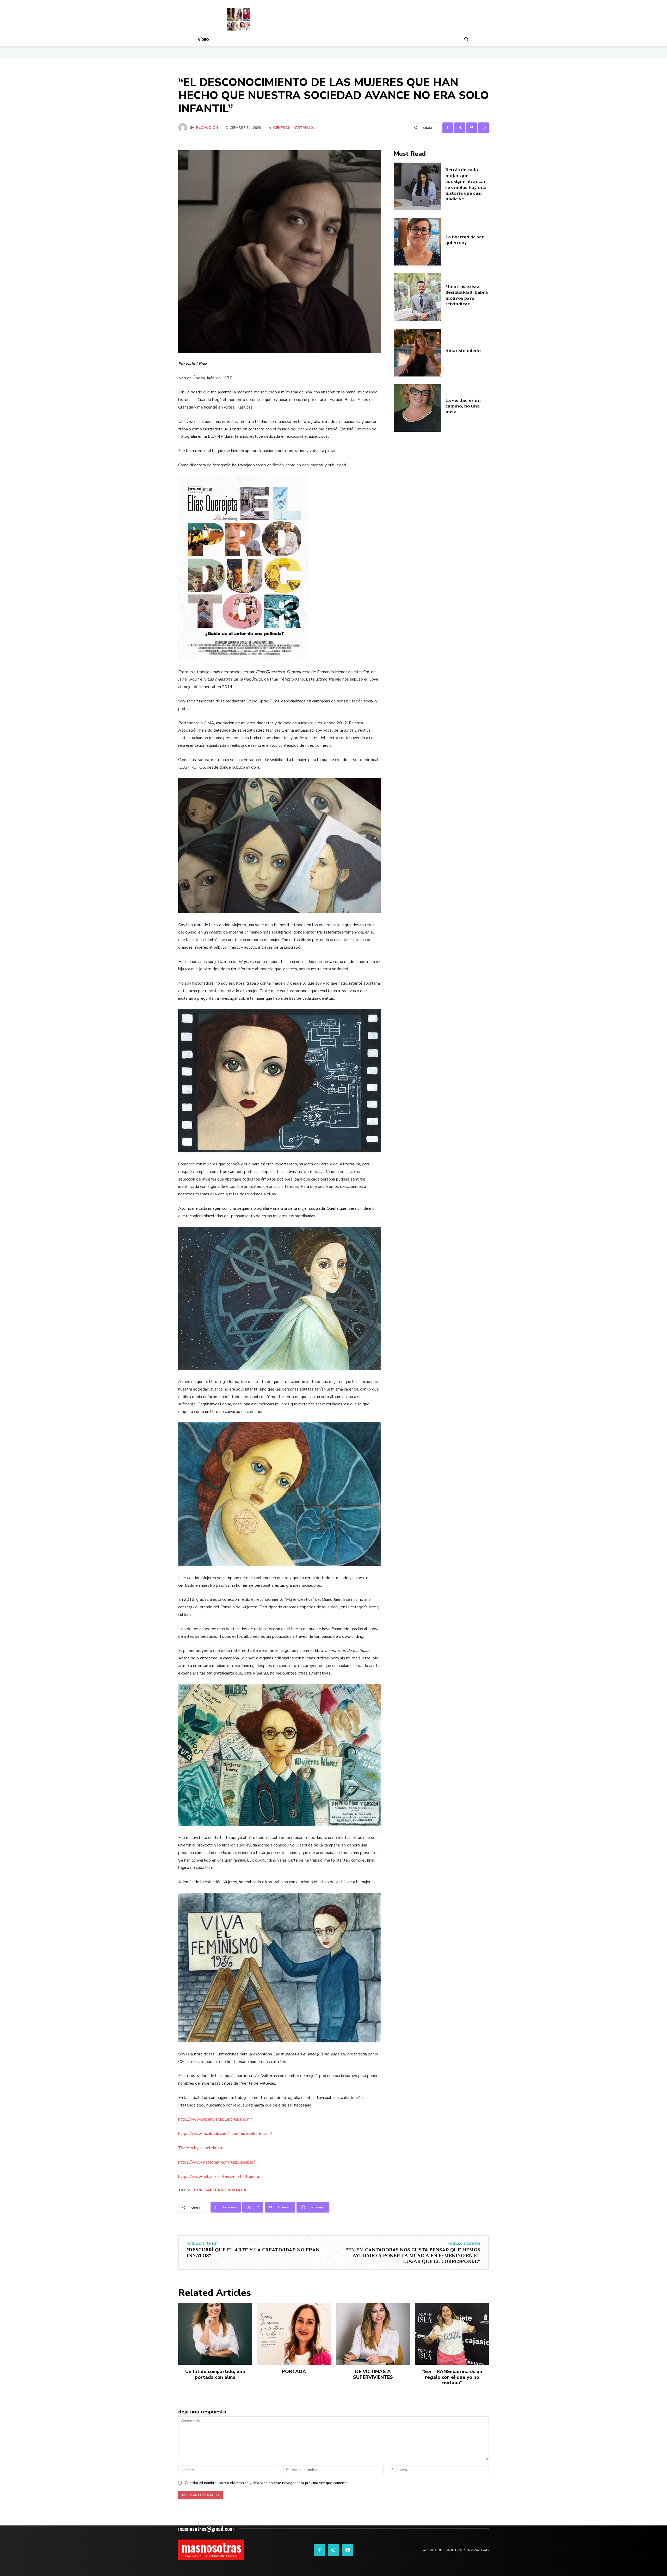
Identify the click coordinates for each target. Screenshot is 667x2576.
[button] (466, 40)
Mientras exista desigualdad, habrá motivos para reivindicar (467, 295)
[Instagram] (333, 2550)
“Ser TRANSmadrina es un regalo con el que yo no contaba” (452, 2377)
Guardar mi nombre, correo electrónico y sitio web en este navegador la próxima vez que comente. (267, 2483)
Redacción (207, 128)
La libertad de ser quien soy (465, 240)
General (282, 128)
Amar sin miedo (463, 351)
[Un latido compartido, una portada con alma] (215, 2334)
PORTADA (294, 2371)
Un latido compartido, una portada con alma (215, 2374)
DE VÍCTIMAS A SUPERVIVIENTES (373, 2374)
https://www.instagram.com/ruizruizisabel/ (217, 2162)
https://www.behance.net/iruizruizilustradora (219, 2177)
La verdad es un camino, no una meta (463, 406)
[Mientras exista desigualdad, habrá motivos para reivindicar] (418, 297)
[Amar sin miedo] (418, 353)
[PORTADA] (294, 2334)
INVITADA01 (304, 128)
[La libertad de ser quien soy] (418, 242)
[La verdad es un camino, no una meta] (418, 408)
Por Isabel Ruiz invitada (220, 2190)
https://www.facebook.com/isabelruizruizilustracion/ (225, 2134)
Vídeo (203, 39)
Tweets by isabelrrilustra (201, 2148)
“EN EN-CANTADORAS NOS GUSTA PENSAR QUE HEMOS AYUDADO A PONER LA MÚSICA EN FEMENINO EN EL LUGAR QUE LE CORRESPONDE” (413, 2255)
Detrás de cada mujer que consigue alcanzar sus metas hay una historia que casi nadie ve (466, 184)
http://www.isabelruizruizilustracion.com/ (215, 2119)
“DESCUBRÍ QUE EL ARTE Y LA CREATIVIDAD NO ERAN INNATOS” (253, 2253)
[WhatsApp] (484, 128)
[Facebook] (448, 128)
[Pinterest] (472, 128)
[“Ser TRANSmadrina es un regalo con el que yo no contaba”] (452, 2334)
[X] (460, 128)
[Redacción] (184, 128)
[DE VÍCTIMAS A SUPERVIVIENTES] (373, 2334)
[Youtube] (348, 2550)
